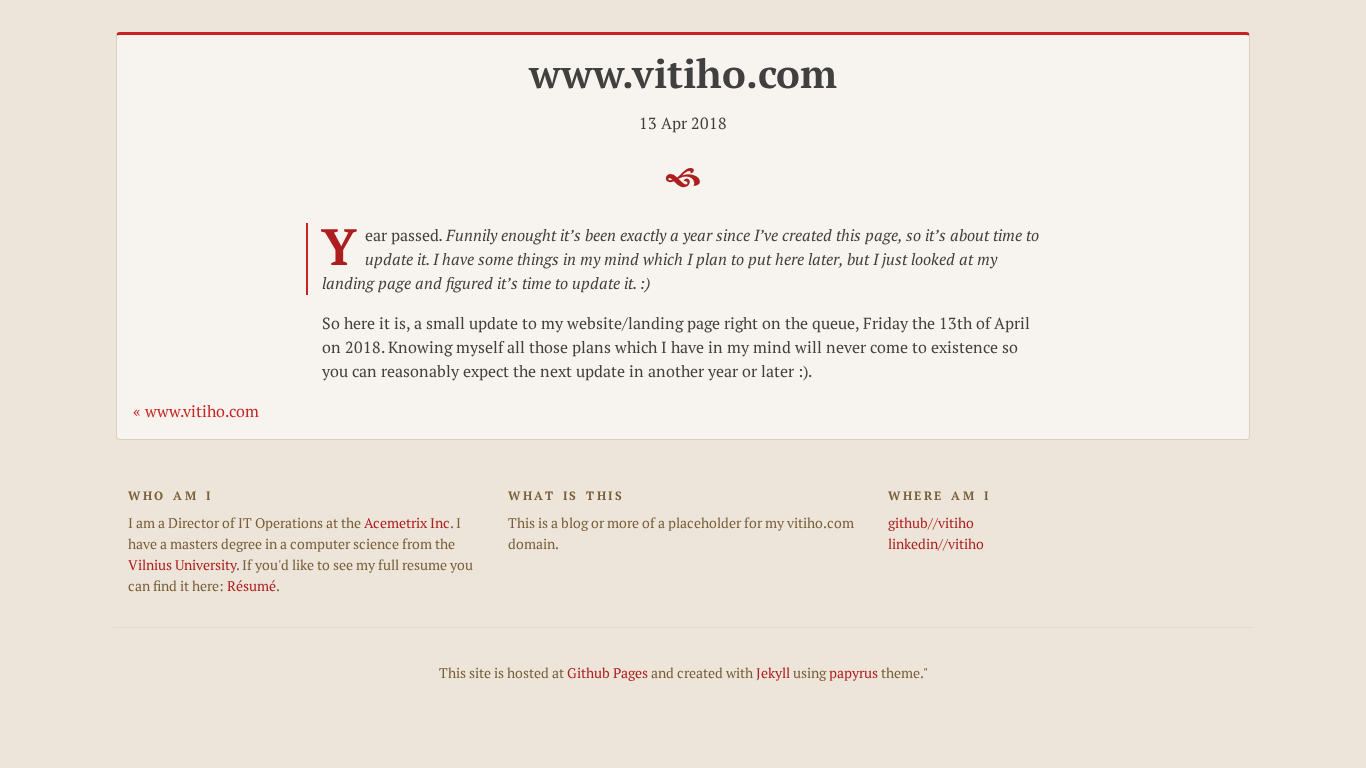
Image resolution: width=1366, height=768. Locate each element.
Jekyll (773, 673)
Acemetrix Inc (407, 523)
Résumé (251, 586)
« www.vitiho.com (196, 411)
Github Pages (607, 673)
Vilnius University (182, 565)
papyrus (853, 673)
